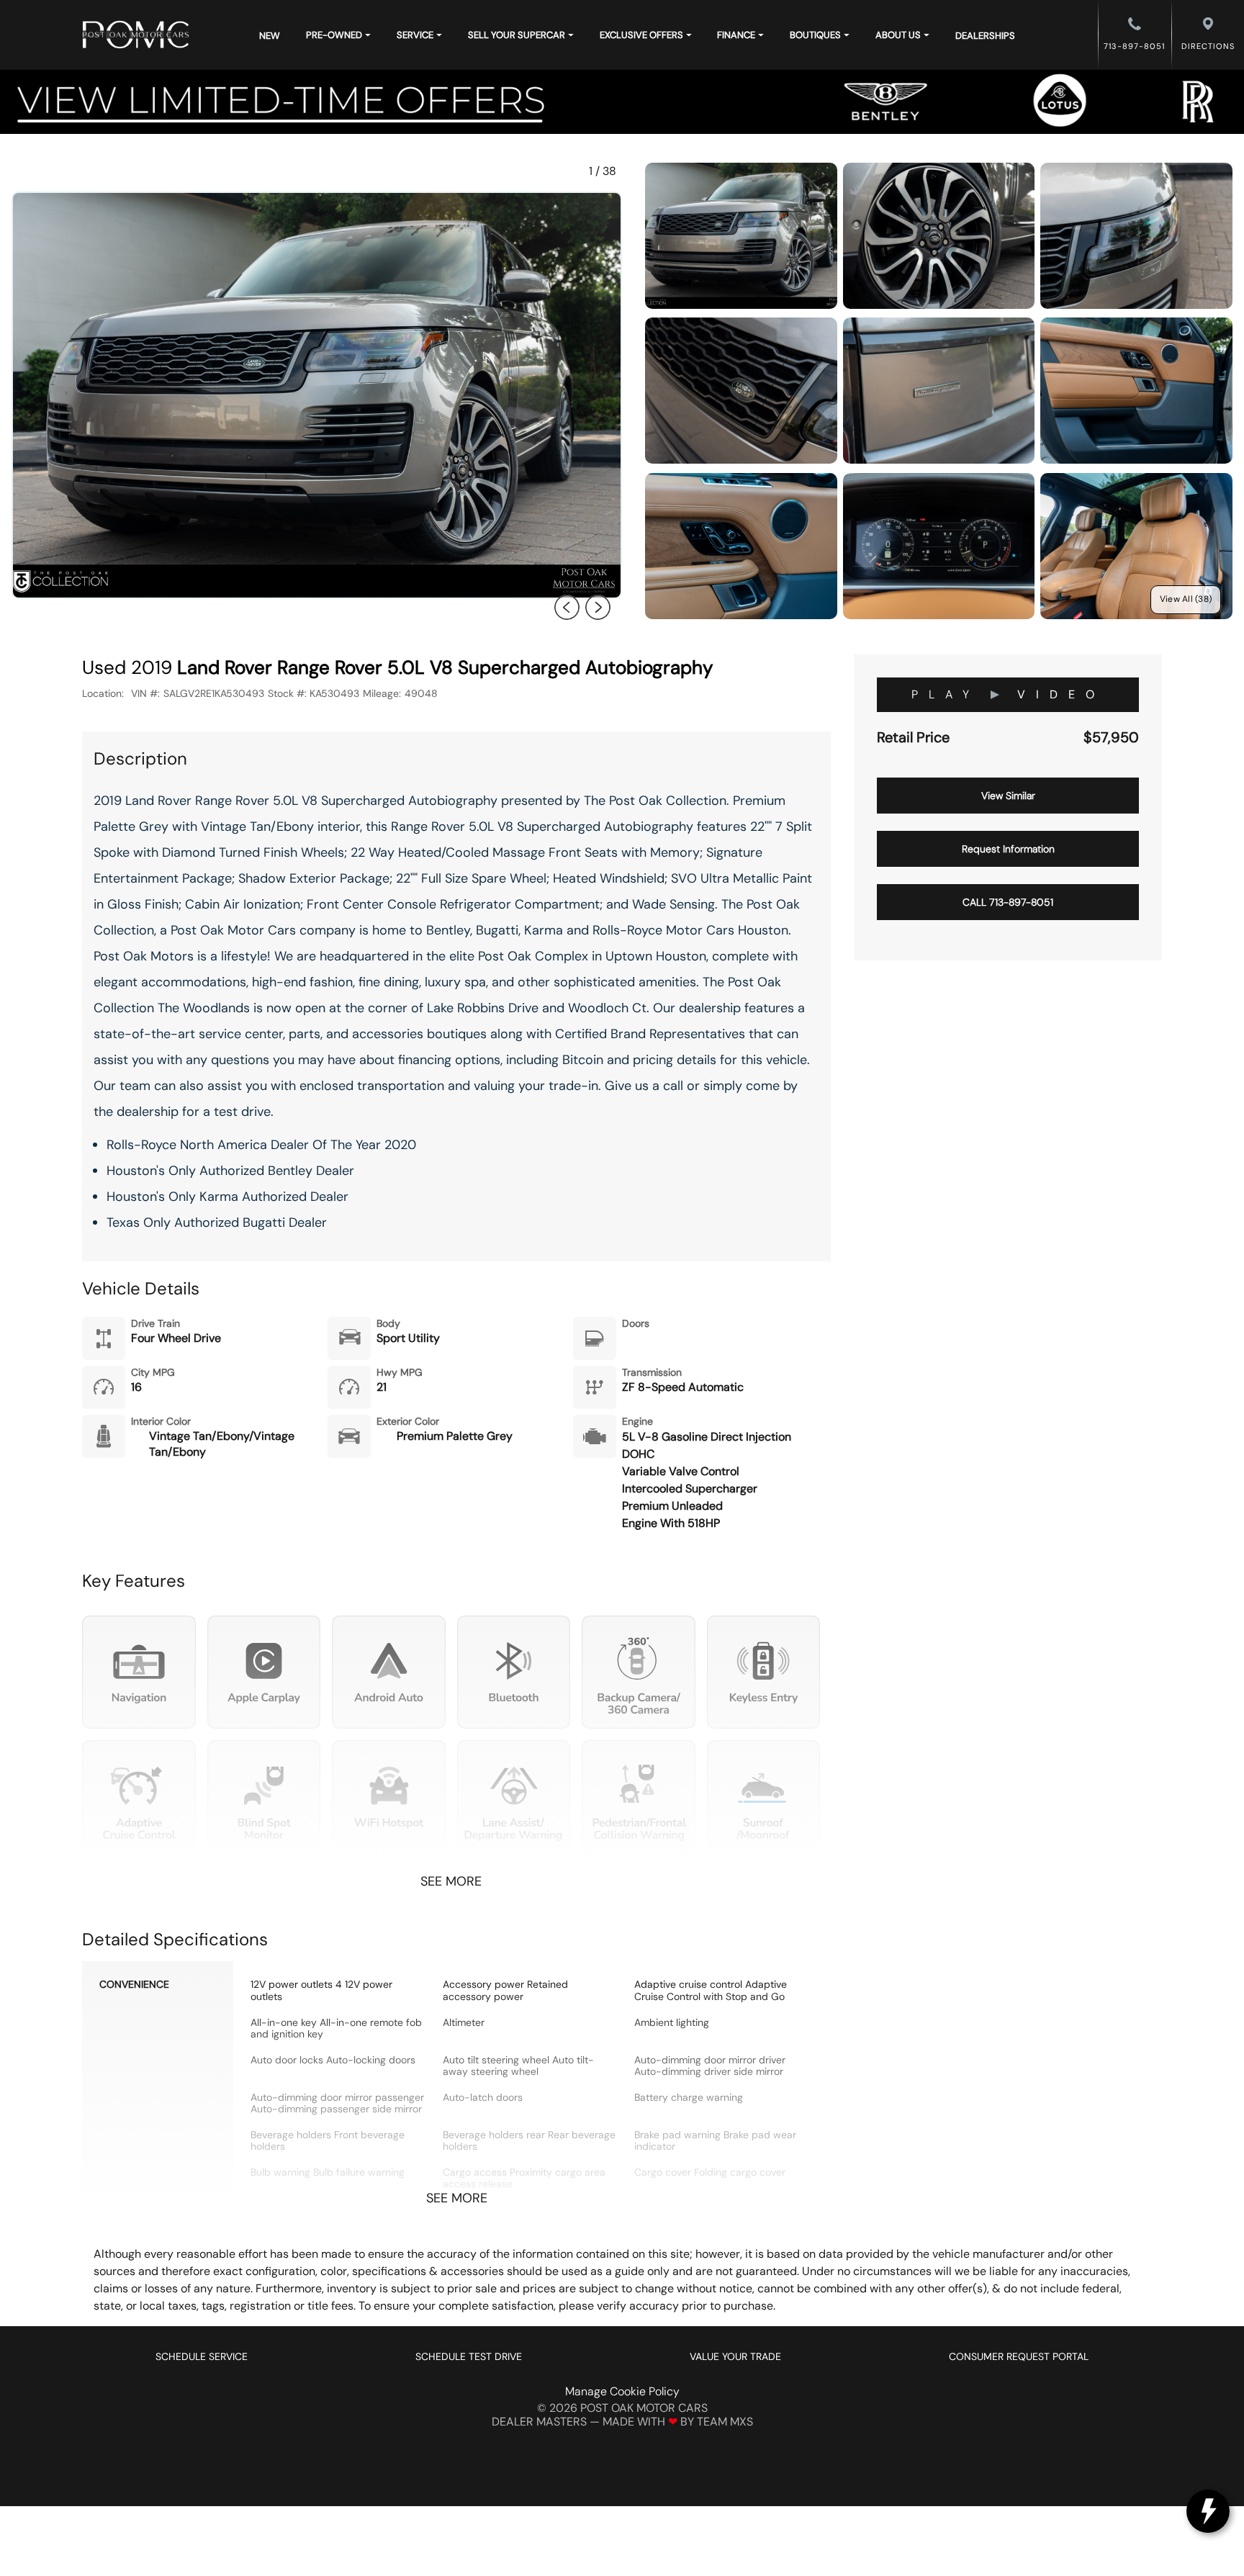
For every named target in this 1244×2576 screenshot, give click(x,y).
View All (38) (1186, 599)
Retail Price (913, 738)
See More (451, 1882)
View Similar (1008, 796)
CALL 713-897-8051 (1008, 902)
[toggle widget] (1208, 2511)
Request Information (1008, 849)
